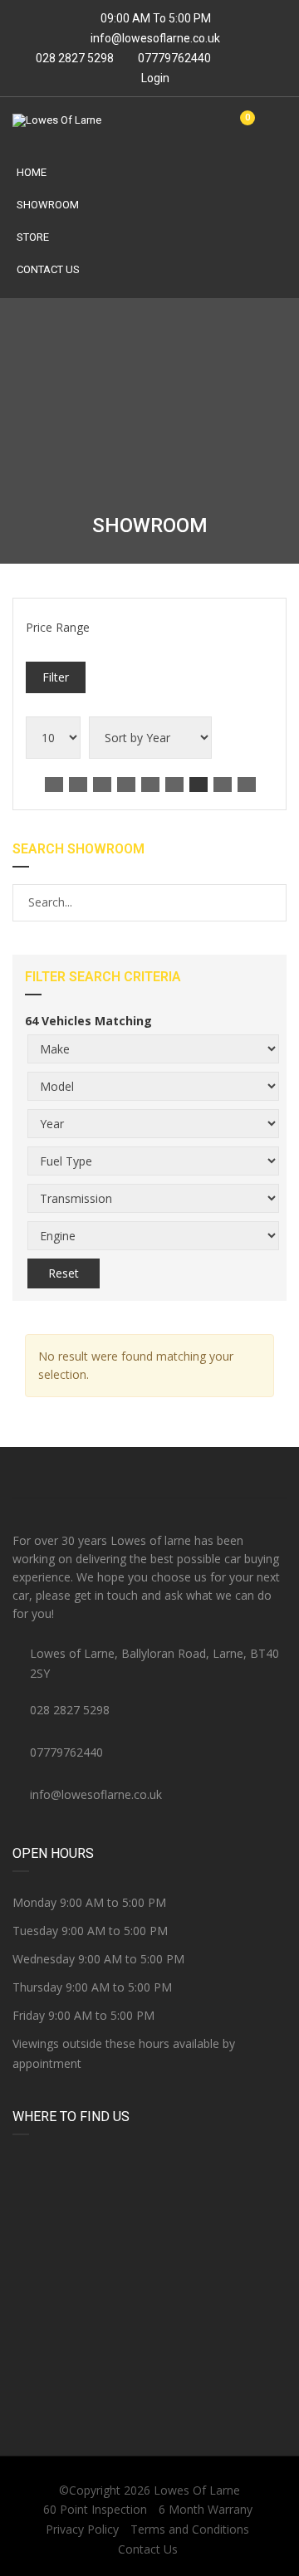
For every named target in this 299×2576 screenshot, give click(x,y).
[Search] (273, 902)
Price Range (58, 627)
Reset (64, 1273)
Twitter (149, 1473)
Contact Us (48, 269)
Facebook (58, 1473)
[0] (241, 127)
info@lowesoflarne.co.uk (155, 38)
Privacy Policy (82, 2529)
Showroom (48, 205)
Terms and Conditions (190, 2529)
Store (33, 237)
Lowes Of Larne (197, 2490)
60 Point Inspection (95, 2509)
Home (32, 172)
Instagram (241, 1473)
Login (154, 78)
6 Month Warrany (206, 2509)
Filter (56, 677)
